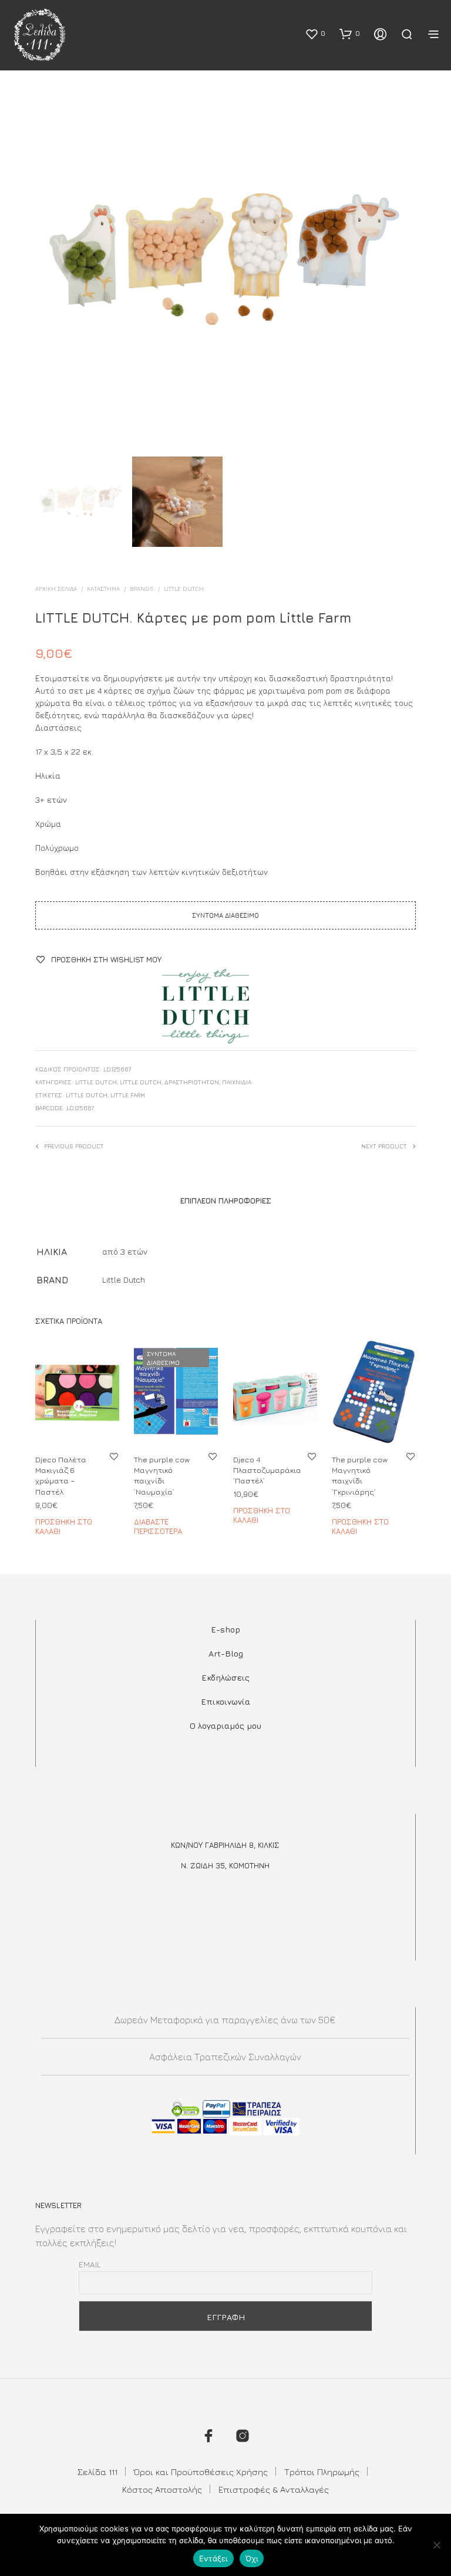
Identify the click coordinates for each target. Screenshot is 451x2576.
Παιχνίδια (237, 1082)
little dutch (87, 1095)
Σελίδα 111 (97, 2472)
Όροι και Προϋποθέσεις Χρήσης (201, 2472)
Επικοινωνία (225, 1701)
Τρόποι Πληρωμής (322, 2472)
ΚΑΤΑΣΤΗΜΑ (103, 589)
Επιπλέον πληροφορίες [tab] (226, 1201)
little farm (128, 1095)
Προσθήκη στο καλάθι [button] (64, 1526)
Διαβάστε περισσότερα (158, 1526)
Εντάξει (213, 2558)
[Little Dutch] (206, 1006)
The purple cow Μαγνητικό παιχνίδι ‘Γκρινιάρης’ (360, 1475)
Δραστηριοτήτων (192, 1082)
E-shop (225, 1629)
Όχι (252, 2558)
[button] (315, 33)
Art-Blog (226, 1653)
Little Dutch (184, 589)
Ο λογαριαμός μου (225, 1725)
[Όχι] (436, 2545)
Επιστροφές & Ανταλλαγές (274, 2489)
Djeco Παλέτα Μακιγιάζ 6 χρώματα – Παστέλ (61, 1475)
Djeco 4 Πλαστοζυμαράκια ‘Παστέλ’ (267, 1470)
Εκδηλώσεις (225, 1677)
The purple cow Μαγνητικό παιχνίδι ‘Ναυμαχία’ (162, 1475)
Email (90, 2264)
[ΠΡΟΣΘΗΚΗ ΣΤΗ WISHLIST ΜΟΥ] (114, 1456)
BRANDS (142, 589)
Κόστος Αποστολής (162, 2489)
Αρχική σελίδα (56, 589)
